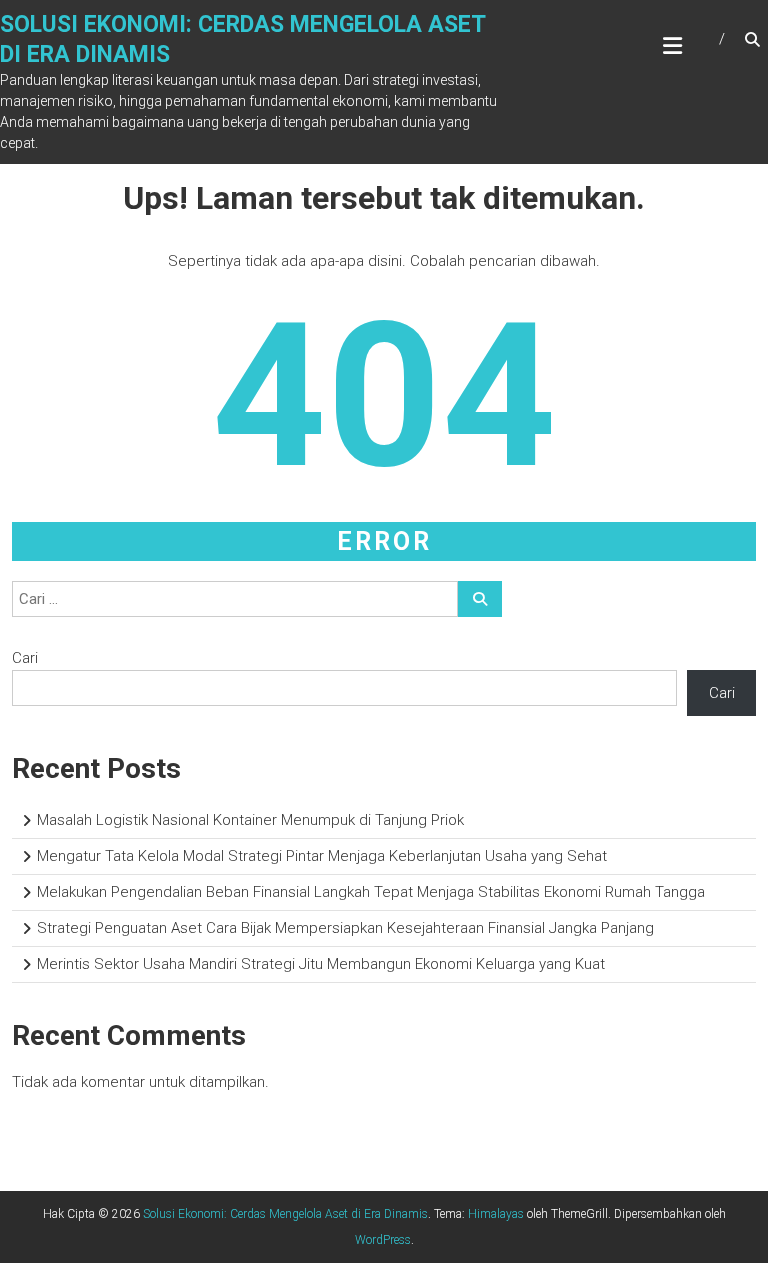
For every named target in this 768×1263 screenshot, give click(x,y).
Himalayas (496, 1214)
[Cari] (480, 599)
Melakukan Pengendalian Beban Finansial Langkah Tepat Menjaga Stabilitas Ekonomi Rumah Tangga (371, 892)
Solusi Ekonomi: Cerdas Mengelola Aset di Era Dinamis (285, 1214)
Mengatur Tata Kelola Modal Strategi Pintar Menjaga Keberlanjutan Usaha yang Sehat (322, 856)
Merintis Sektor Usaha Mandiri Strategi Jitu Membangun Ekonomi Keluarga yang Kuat (321, 964)
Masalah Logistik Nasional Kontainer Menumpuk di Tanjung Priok (250, 820)
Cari (25, 658)
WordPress (383, 1240)
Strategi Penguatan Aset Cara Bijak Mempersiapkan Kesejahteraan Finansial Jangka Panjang (345, 928)
